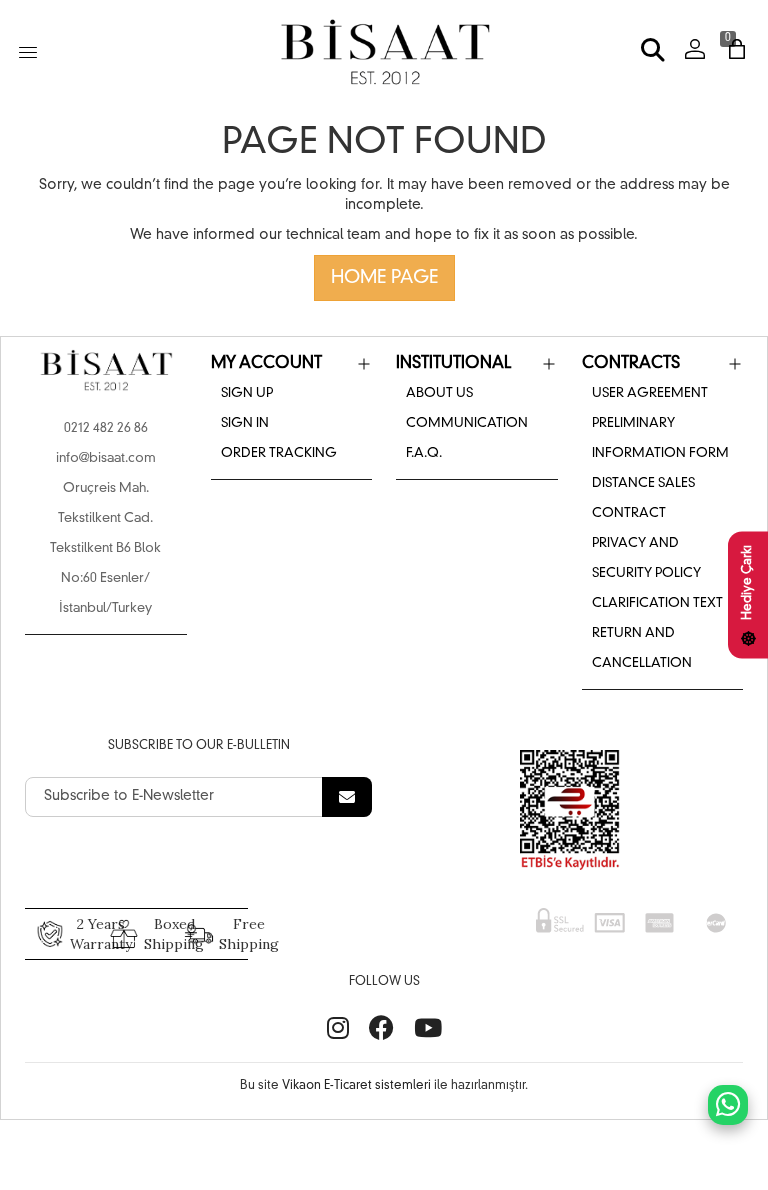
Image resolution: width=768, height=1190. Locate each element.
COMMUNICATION (467, 423)
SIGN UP (247, 393)
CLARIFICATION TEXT (657, 603)
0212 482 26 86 (106, 428)
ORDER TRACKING (279, 453)
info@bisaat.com (106, 458)
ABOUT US (439, 393)
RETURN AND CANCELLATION (642, 648)
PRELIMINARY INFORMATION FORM (660, 438)
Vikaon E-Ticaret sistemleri (356, 1086)
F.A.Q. (424, 453)
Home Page (384, 278)
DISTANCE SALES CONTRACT (643, 498)
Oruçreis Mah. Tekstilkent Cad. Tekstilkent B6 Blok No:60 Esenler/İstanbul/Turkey (105, 548)
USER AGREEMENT (650, 393)
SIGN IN (245, 423)
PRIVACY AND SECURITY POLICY (646, 558)
